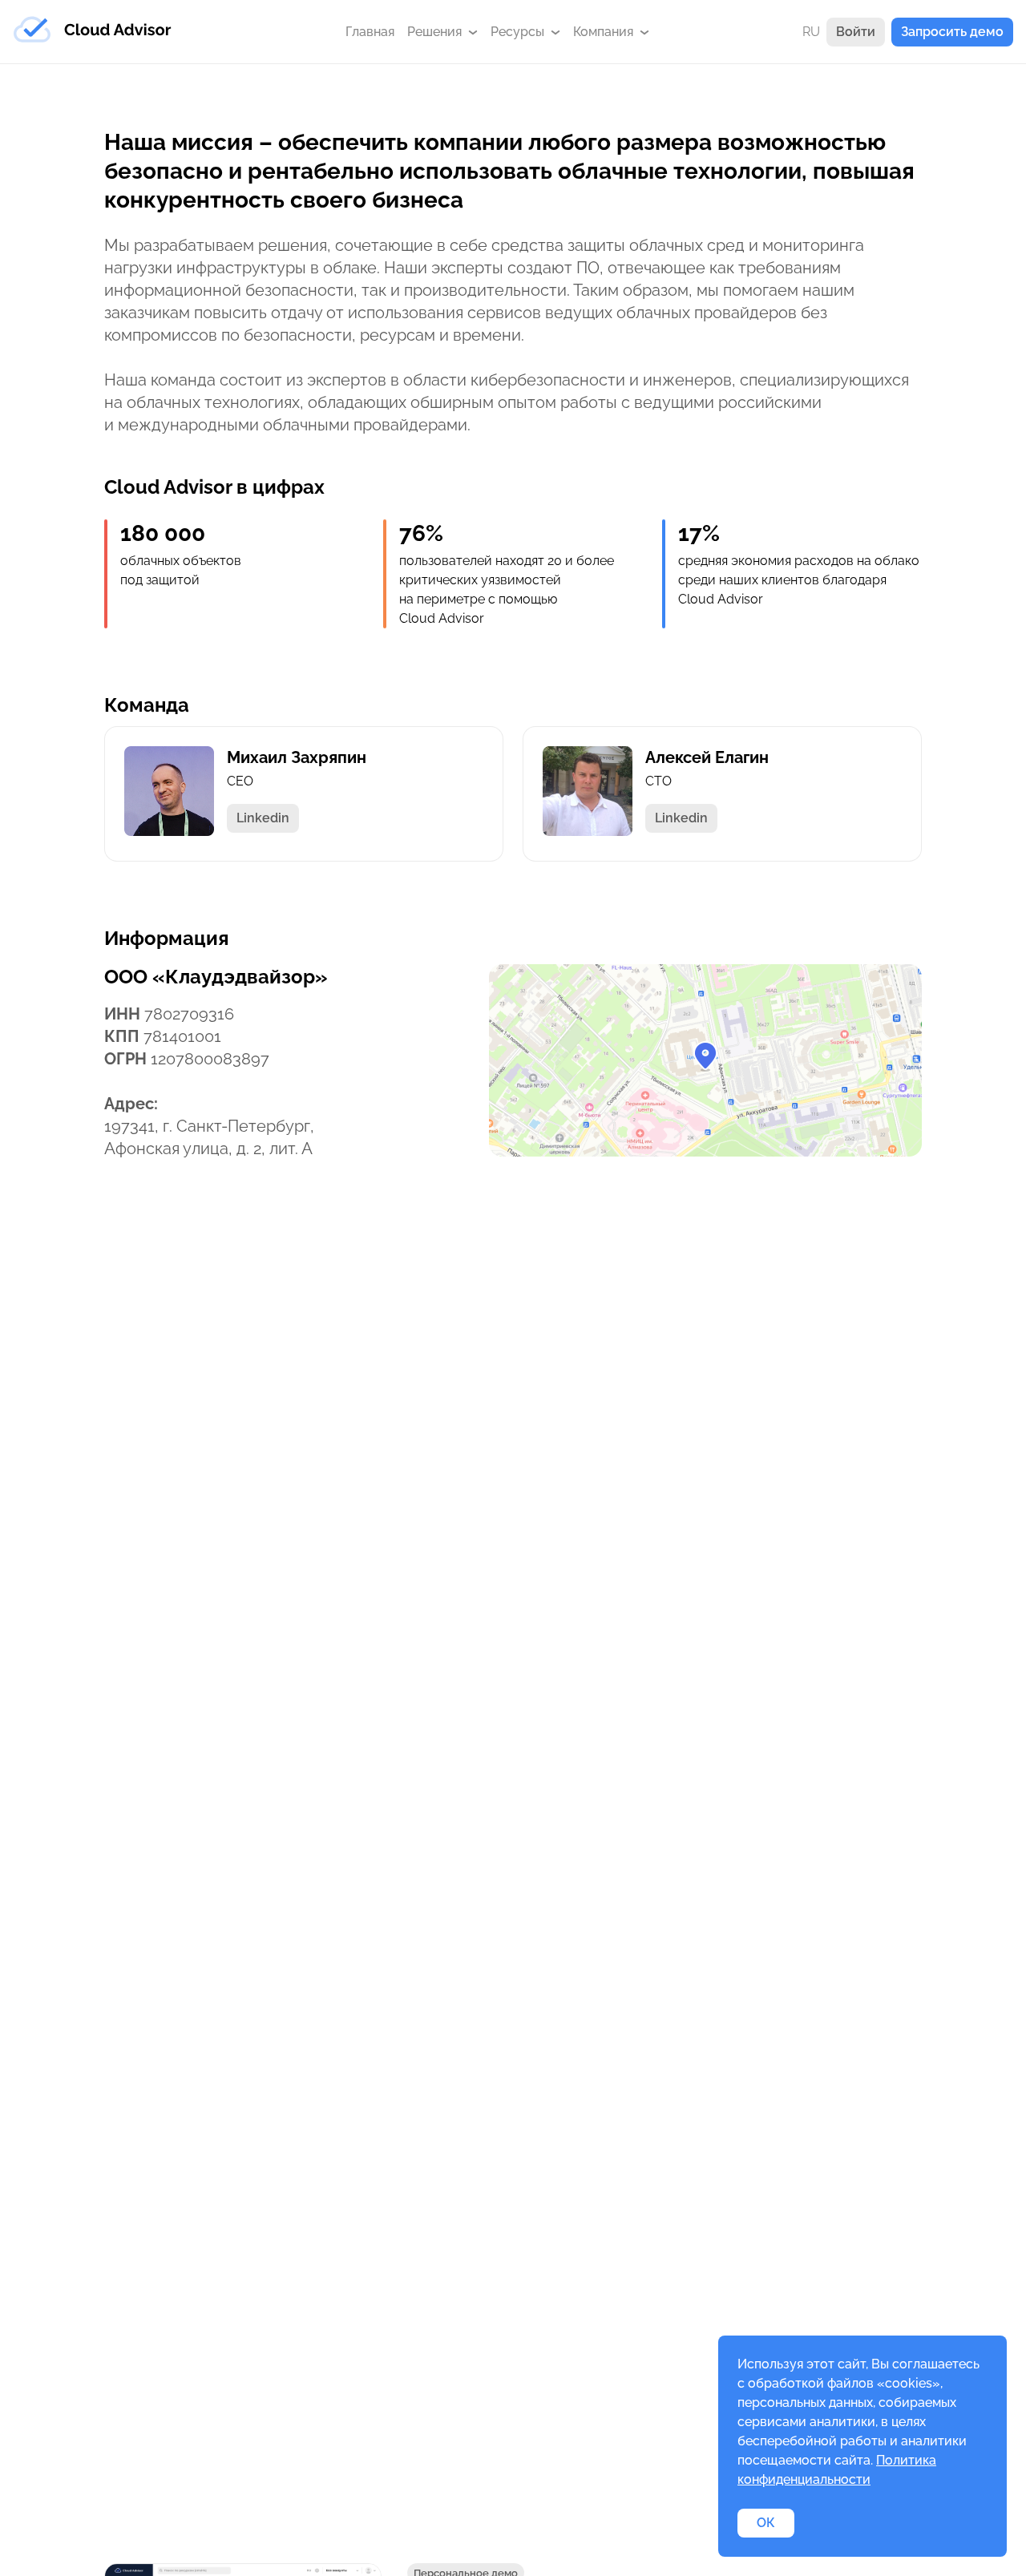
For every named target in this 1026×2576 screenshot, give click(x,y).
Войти (856, 32)
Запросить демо (952, 32)
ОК (766, 2523)
